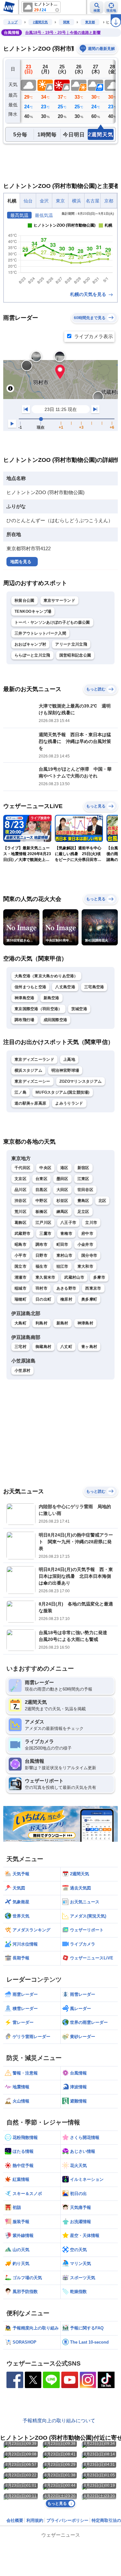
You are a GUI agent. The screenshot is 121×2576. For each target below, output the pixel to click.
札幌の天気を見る (89, 294)
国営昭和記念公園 (75, 655)
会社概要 (15, 2520)
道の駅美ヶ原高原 (30, 1103)
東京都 (90, 22)
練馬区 (62, 1212)
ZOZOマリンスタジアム (81, 1081)
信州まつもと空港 (30, 987)
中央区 (45, 1168)
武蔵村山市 (74, 1277)
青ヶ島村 (89, 1347)
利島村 (41, 1323)
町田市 (62, 1244)
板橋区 (41, 1212)
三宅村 (20, 1347)
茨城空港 (79, 1009)
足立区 (83, 1212)
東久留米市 (45, 1277)
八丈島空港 (65, 987)
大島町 (20, 1323)
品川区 (20, 1190)
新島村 (62, 1323)
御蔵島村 (43, 1347)
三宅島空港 (94, 987)
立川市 (91, 1223)
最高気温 (19, 215)
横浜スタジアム (28, 1070)
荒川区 (20, 1212)
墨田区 (62, 1179)
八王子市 (68, 1223)
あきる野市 (66, 1288)
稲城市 (20, 1288)
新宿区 (83, 1168)
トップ (13, 22)
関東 (66, 22)
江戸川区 (43, 1223)
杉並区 (62, 1201)
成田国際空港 (55, 1020)
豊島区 (83, 1201)
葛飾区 (20, 1223)
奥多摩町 (89, 1299)
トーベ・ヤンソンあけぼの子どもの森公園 (52, 622)
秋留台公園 (25, 600)
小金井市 (85, 1244)
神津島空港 (25, 998)
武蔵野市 (22, 1234)
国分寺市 (89, 1255)
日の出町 (43, 1299)
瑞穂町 (20, 1299)
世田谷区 (85, 1190)
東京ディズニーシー (32, 1081)
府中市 (87, 1234)
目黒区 (41, 1190)
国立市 (20, 1266)
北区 (102, 1201)
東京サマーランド (59, 600)
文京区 (20, 1179)
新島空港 (51, 998)
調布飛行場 (25, 1020)
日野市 (41, 1255)
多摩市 (99, 1277)
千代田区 (22, 1168)
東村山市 (64, 1255)
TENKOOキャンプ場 (33, 611)
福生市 (41, 1266)
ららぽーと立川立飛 (32, 655)
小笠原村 (22, 1371)
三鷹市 (45, 1234)
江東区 (83, 1179)
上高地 (69, 1059)
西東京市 (93, 1288)
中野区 (41, 1201)
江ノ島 (20, 1092)
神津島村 (85, 1323)
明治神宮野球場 (65, 1070)
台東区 (41, 1179)
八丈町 (66, 1347)
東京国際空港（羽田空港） (38, 1009)
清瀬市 (20, 1277)
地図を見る (21, 562)
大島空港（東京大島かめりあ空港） (46, 976)
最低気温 (44, 215)
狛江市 (62, 1266)
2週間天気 (40, 22)
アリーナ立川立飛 (71, 644)
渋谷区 (20, 1201)
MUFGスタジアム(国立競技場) (63, 1092)
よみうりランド (69, 1103)
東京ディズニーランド (34, 1059)
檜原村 (66, 1299)
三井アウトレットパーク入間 (40, 633)
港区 (64, 1168)
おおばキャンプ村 (30, 644)
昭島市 (20, 1244)
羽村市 (41, 1288)
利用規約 (35, 2520)
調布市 (41, 1244)
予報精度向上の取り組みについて (59, 2420)
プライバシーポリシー (67, 2520)
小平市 (20, 1255)
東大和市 (85, 1266)
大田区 (62, 1190)
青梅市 (66, 1234)
